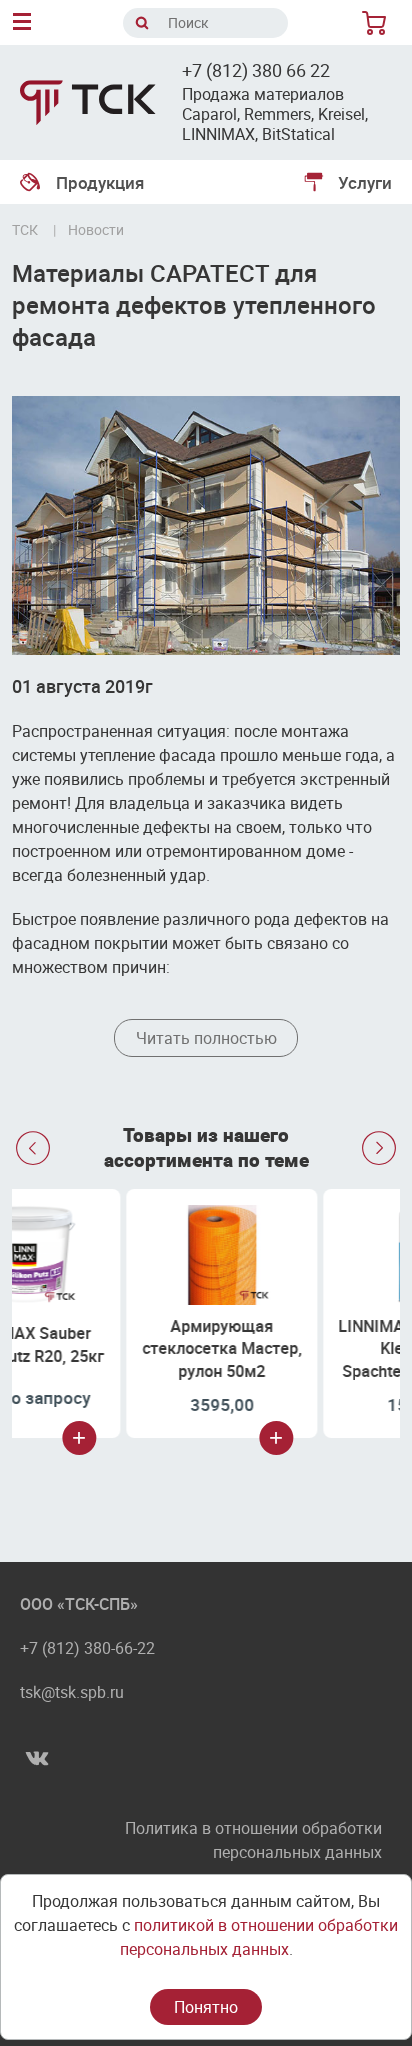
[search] (142, 23)
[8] (378, 23)
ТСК (25, 229)
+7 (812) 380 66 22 (256, 70)
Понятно (206, 2007)
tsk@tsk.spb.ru (72, 1692)
